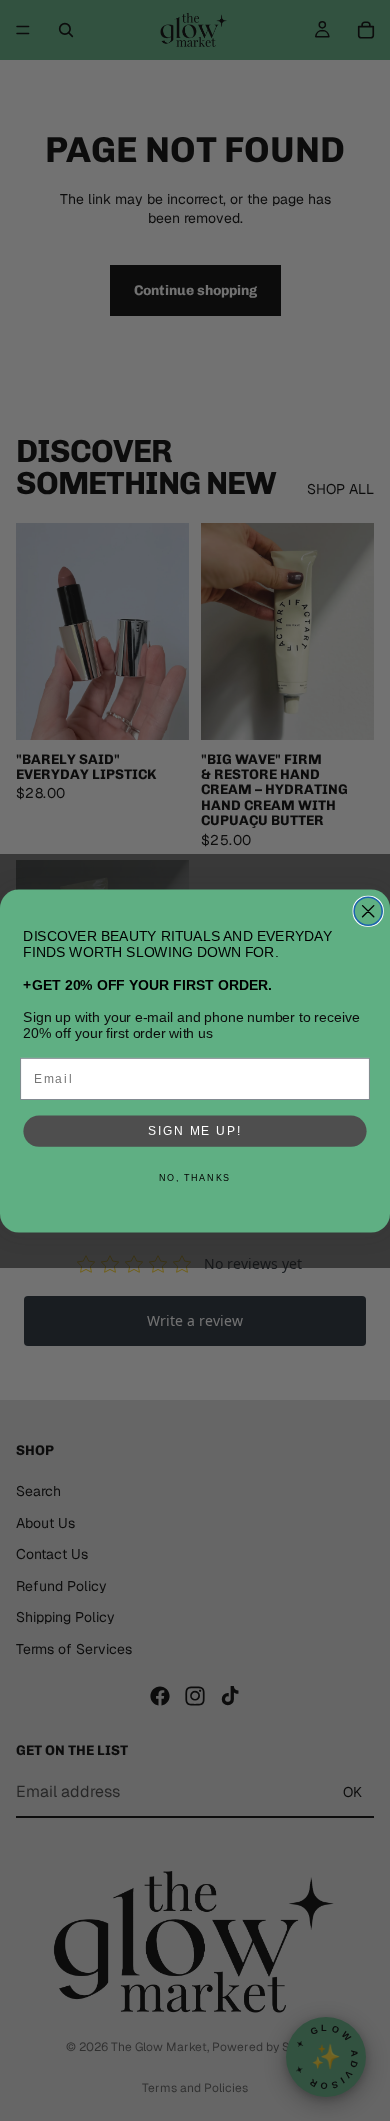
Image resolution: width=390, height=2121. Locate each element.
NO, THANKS (195, 1177)
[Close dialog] (368, 911)
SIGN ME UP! (195, 1130)
